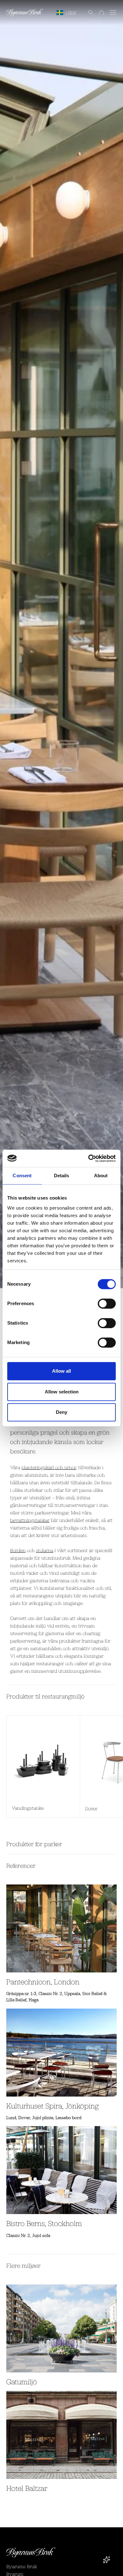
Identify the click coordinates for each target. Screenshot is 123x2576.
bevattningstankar (30, 1520)
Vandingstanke (28, 1808)
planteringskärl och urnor (49, 1467)
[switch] (107, 1304)
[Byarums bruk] (25, 13)
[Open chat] (107, 2560)
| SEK (71, 13)
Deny (61, 1412)
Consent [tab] (22, 1176)
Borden (18, 1550)
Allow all (61, 1371)
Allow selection (62, 1392)
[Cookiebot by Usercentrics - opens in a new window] (88, 1158)
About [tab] (101, 1176)
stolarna (45, 1550)
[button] (88, 13)
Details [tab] (62, 1176)
